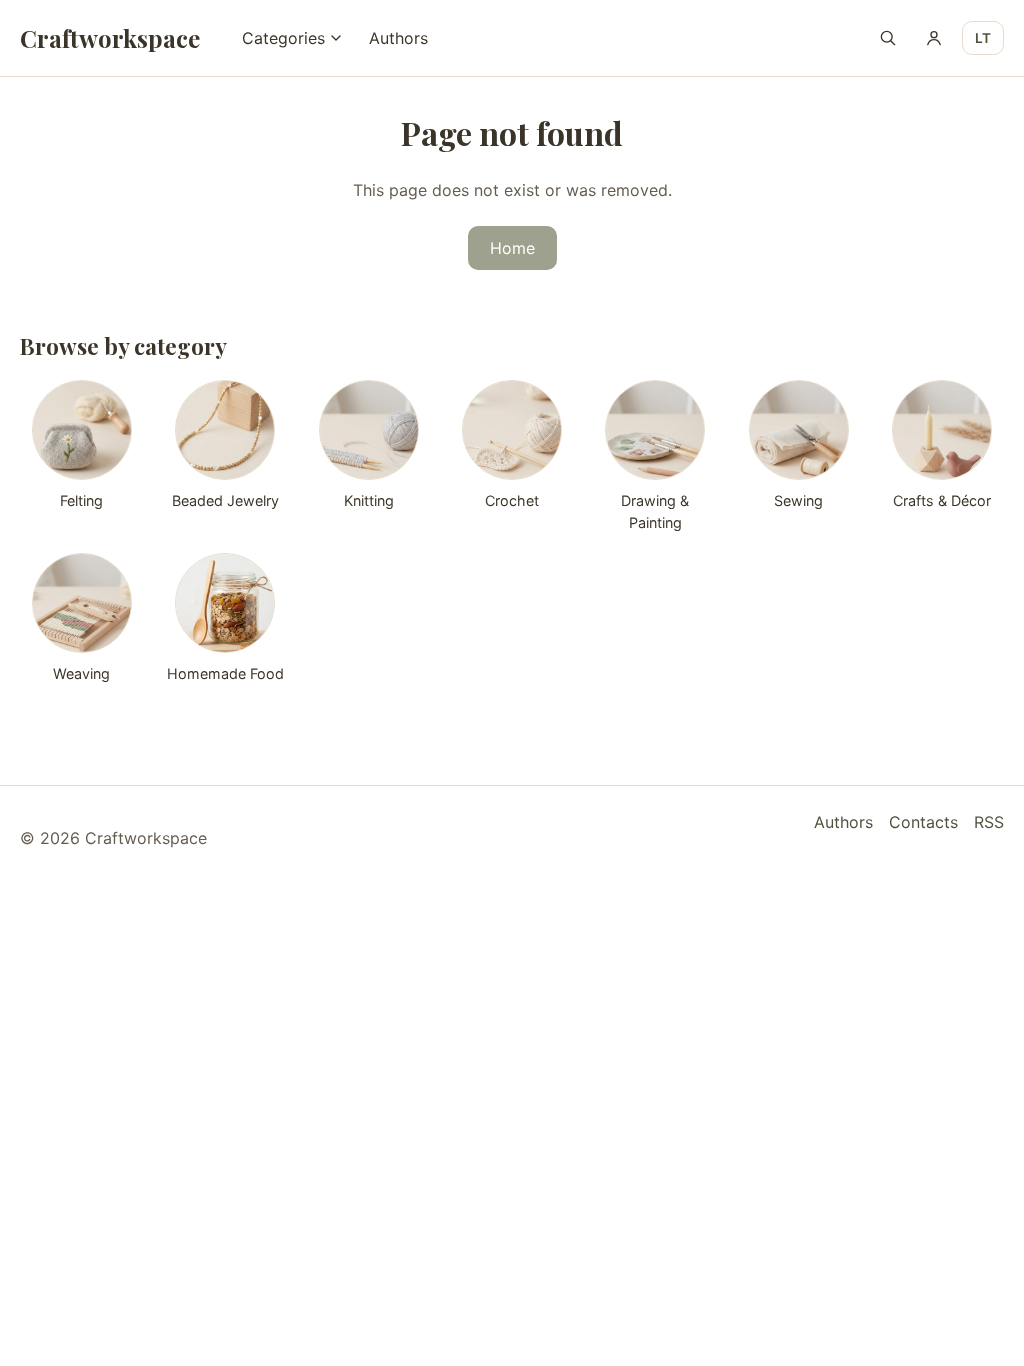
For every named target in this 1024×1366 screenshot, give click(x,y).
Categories (283, 38)
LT (983, 38)
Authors (398, 38)
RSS (989, 822)
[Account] (934, 38)
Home (512, 248)
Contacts (923, 822)
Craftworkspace (110, 38)
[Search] (888, 38)
